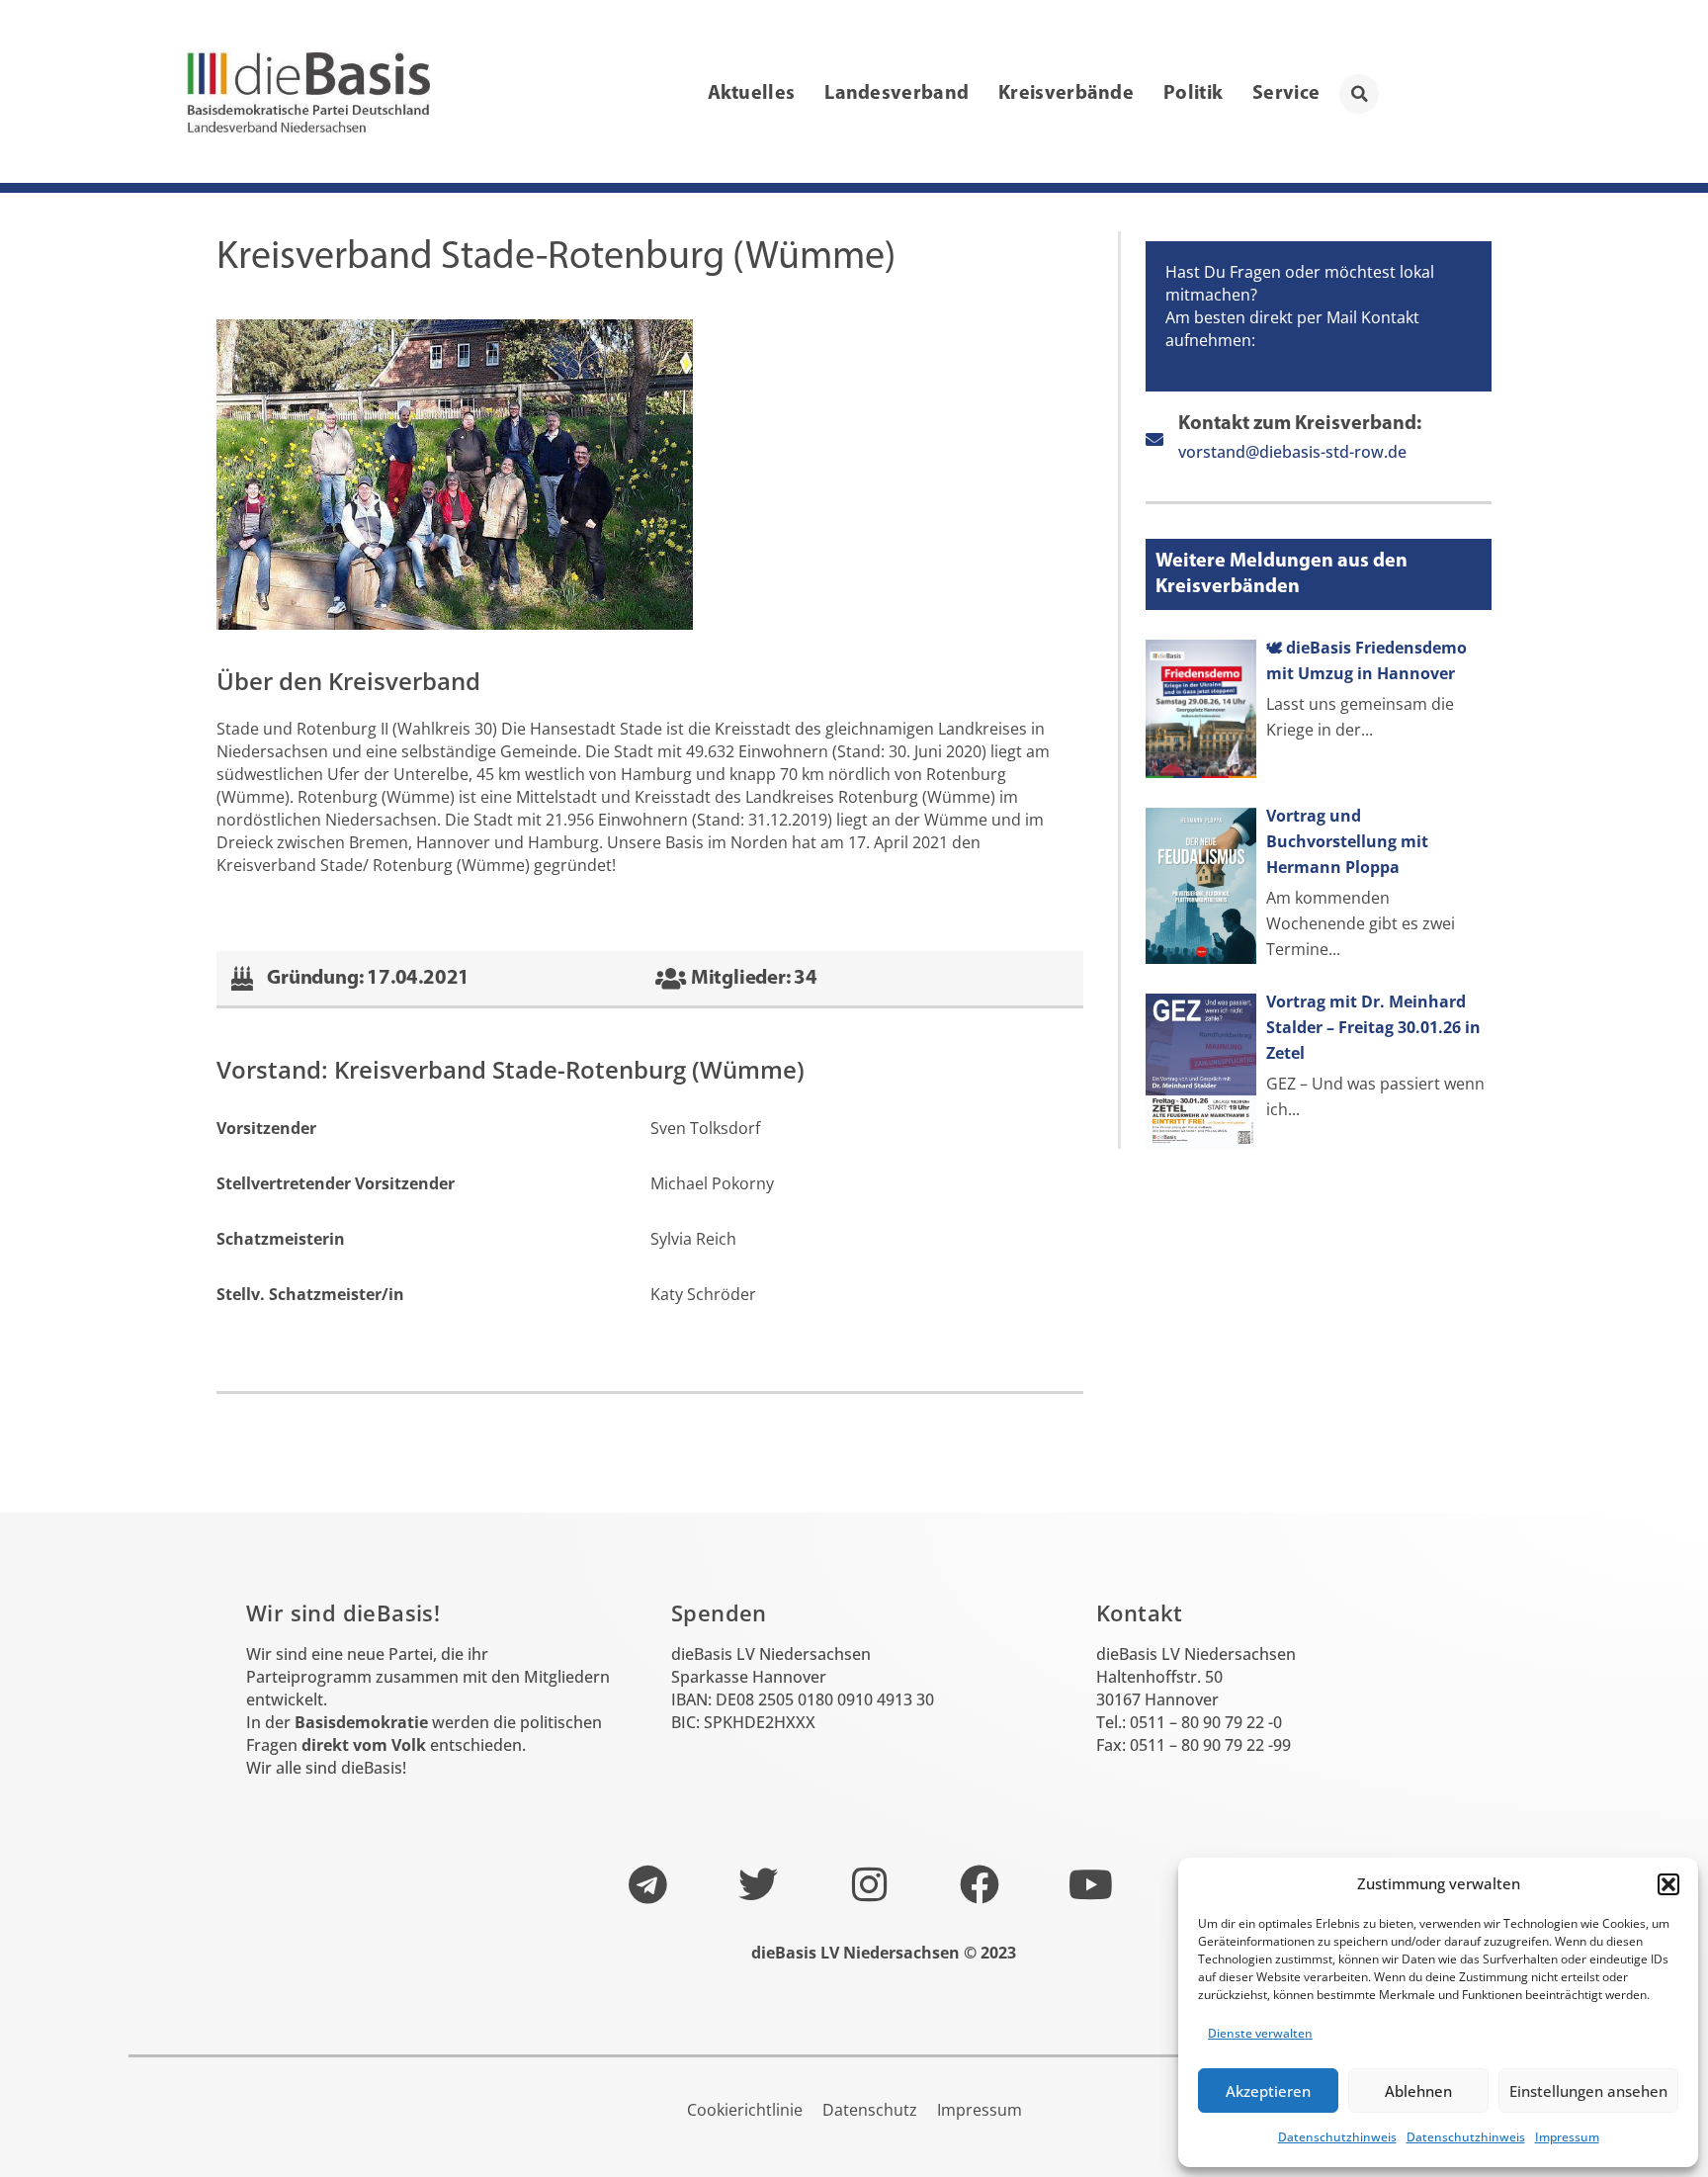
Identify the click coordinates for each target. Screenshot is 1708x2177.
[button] (1668, 1884)
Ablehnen (1418, 2091)
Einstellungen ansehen (1588, 2091)
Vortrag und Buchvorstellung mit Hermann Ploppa (1347, 841)
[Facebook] (980, 1884)
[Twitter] (758, 1884)
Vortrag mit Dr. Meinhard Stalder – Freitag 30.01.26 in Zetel (1373, 1027)
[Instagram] (869, 1884)
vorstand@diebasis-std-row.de (1292, 452)
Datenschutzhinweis (1337, 2137)
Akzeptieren (1268, 2091)
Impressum (1567, 2137)
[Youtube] (1090, 1884)
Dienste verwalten (1260, 2033)
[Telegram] (647, 1884)
